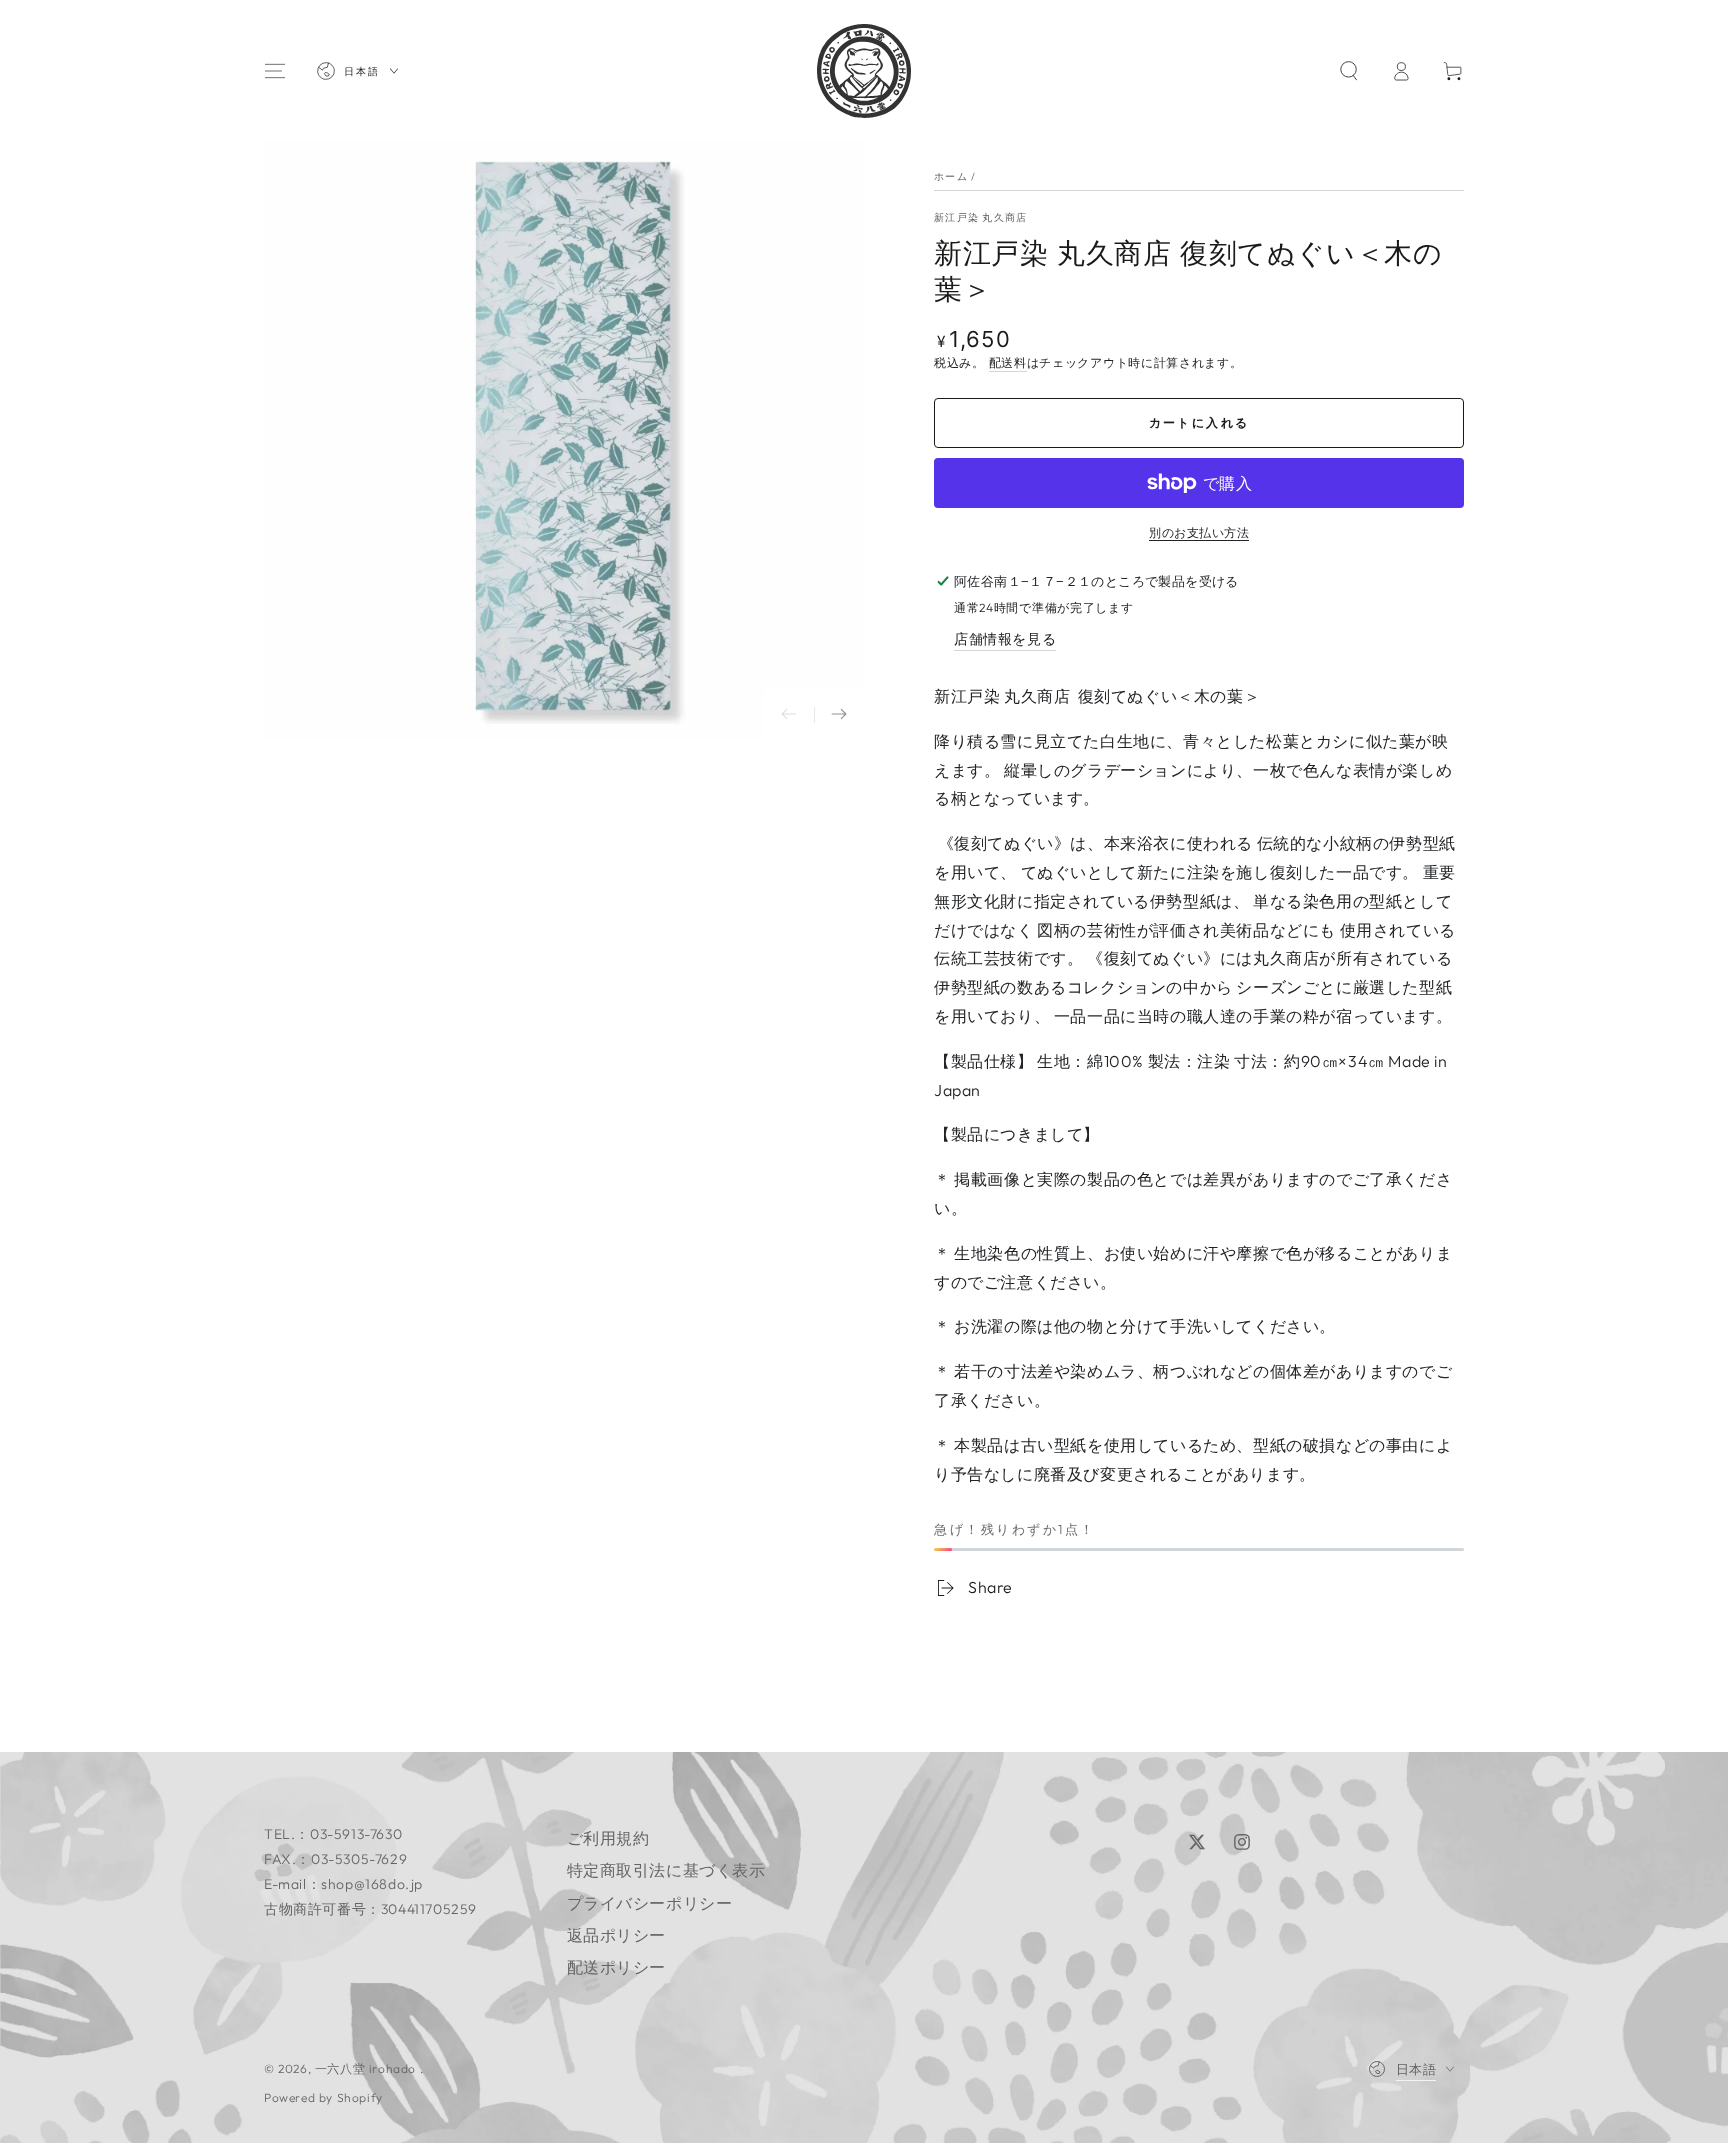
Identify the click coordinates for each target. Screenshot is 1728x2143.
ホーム (951, 176)
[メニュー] (275, 71)
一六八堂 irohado (367, 2068)
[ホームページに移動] (864, 71)
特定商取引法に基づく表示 (666, 1870)
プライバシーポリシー (650, 1903)
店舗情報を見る (1005, 639)
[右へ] (839, 715)
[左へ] (789, 715)
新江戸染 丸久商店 (981, 217)
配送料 (1008, 362)
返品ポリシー (617, 1935)
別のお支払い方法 (1199, 532)
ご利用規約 (608, 1838)
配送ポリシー (617, 1967)
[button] (1349, 71)
